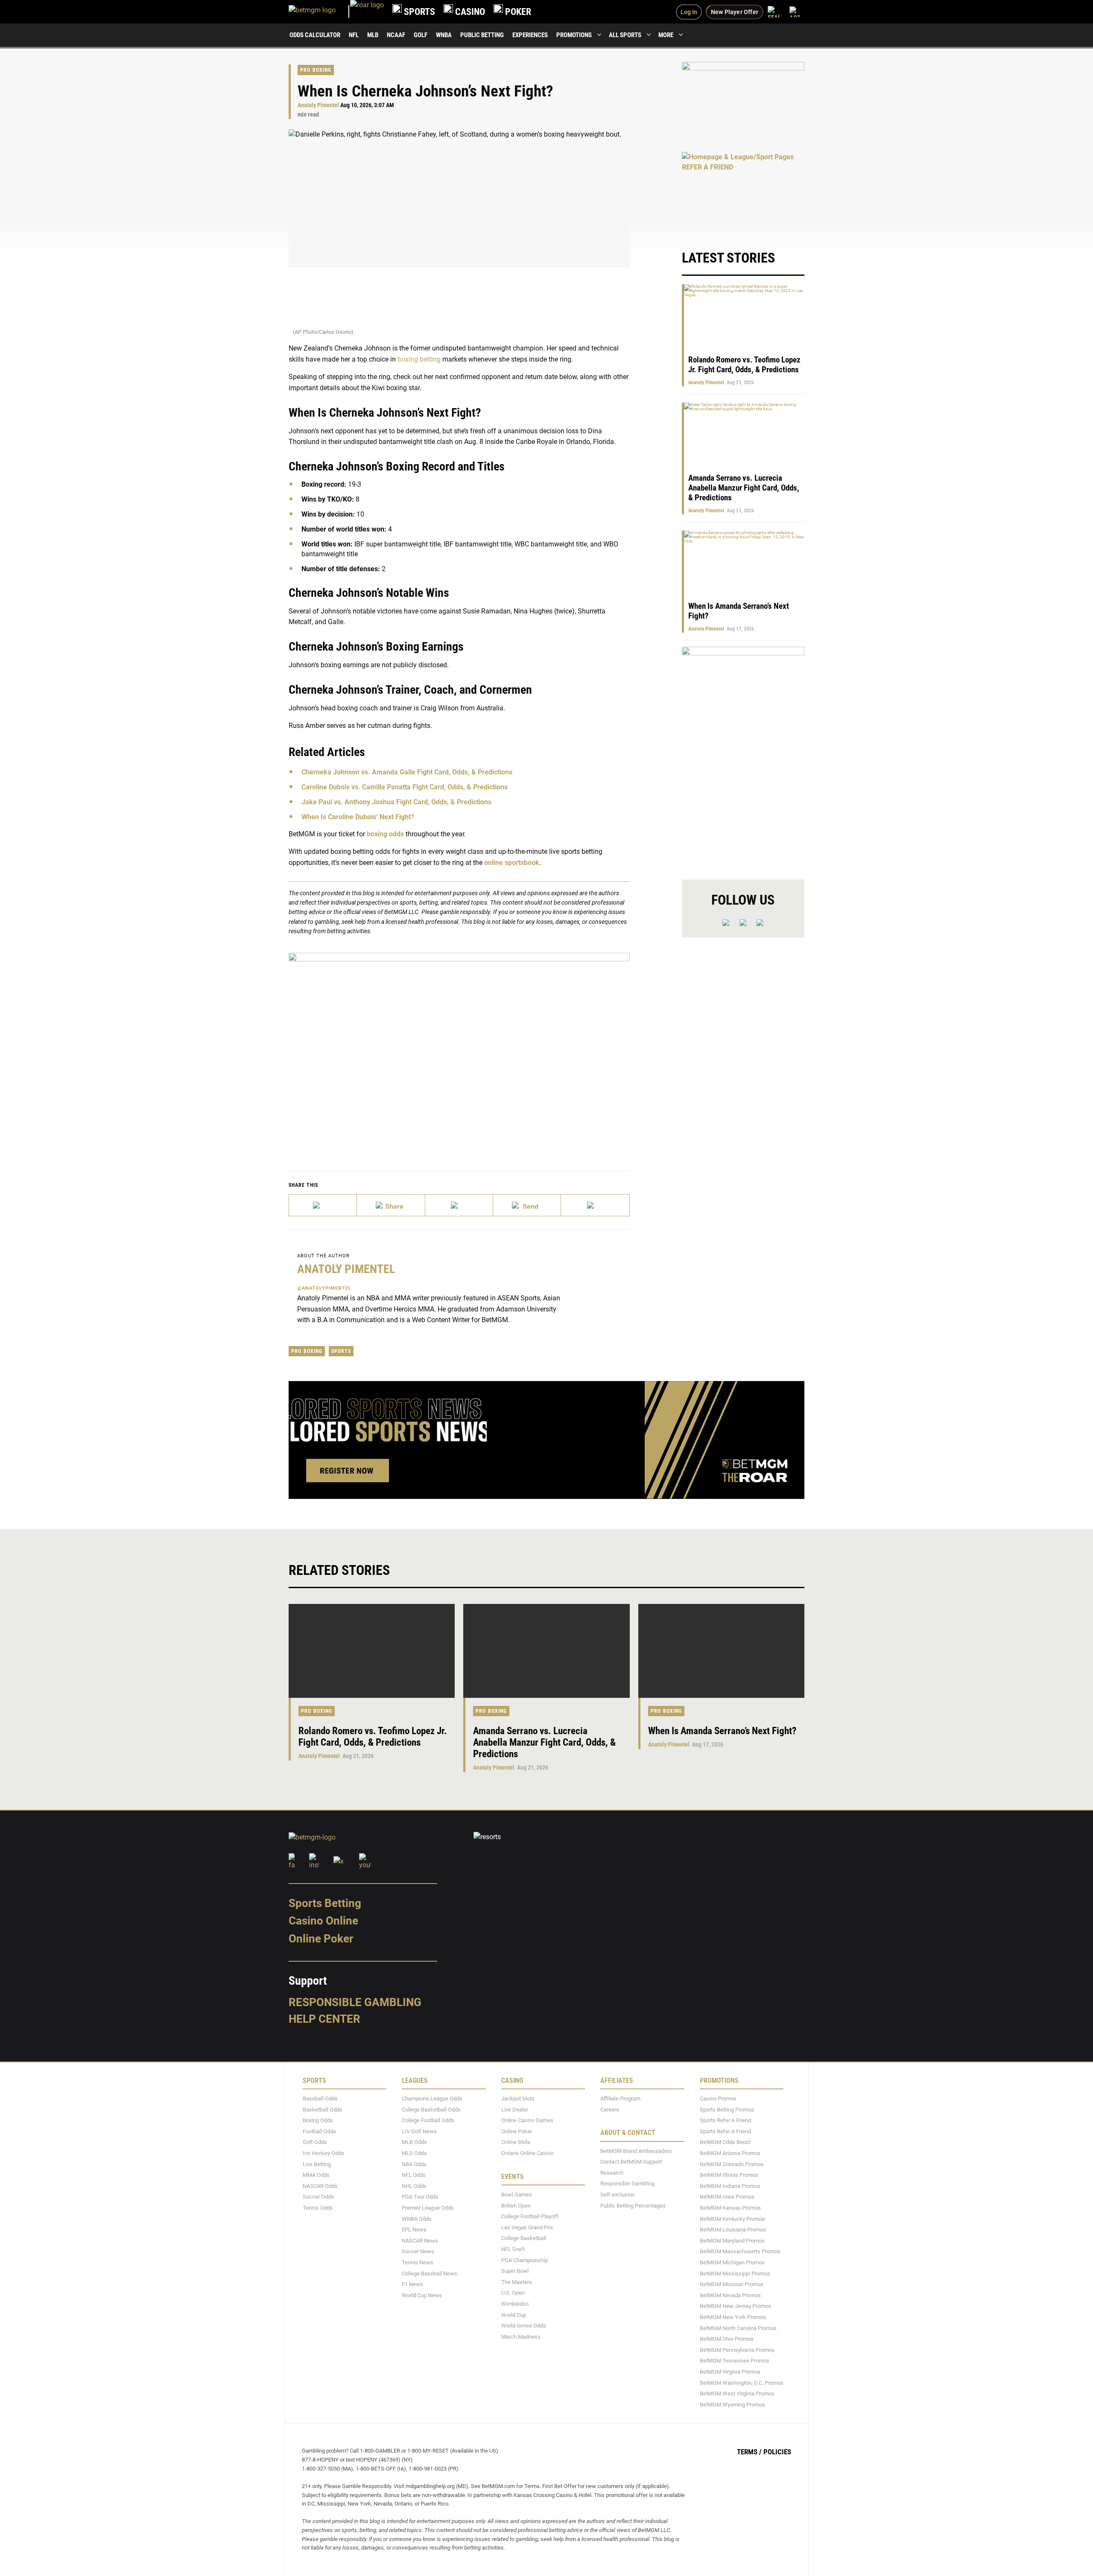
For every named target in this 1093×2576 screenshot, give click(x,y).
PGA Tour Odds (420, 2197)
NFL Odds (414, 2175)
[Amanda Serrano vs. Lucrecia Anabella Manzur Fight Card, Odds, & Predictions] (546, 1651)
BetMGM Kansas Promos (730, 2208)
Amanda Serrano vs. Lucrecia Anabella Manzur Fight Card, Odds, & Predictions (744, 488)
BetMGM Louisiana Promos (733, 2230)
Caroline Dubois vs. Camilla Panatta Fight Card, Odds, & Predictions (405, 787)
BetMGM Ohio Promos (727, 2339)
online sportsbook (512, 863)
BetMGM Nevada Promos (730, 2295)
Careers (610, 2110)
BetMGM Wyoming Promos (732, 2405)
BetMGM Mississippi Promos (735, 2274)
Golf (421, 35)
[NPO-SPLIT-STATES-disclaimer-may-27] (459, 1049)
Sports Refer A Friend (725, 2121)
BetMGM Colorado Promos (732, 2164)
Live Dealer (515, 2110)
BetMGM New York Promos (733, 2317)
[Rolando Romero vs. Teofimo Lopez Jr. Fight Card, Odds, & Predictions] (372, 1651)
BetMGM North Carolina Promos (738, 2328)
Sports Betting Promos (727, 2110)
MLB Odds (414, 2142)
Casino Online (323, 1921)
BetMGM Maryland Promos (732, 2241)
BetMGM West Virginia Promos (737, 2393)
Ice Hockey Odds (323, 2153)
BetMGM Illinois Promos (729, 2175)
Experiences (530, 35)
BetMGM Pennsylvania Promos (737, 2350)
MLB (373, 35)
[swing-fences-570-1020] (743, 756)
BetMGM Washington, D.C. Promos (742, 2383)
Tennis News (418, 2262)
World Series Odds (524, 2326)
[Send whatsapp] (527, 1205)
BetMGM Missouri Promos (732, 2285)
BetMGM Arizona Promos (730, 2153)
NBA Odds (414, 2164)
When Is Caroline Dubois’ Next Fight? (358, 817)
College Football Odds (428, 2121)
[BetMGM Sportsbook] (319, 12)
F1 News (412, 2285)
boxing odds (385, 834)
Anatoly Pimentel (318, 105)
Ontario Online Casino (527, 2153)
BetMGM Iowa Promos (727, 2197)
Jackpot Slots (518, 2098)
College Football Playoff (530, 2217)
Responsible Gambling (355, 2002)
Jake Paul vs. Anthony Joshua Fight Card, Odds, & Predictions (396, 802)
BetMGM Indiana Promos (730, 2186)
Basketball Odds (323, 2110)
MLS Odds (414, 2153)
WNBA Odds (417, 2219)
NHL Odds (414, 2186)
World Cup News (422, 2295)
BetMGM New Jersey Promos (735, 2306)
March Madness (521, 2337)
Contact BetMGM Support (631, 2162)
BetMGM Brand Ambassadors (636, 2151)
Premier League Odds (428, 2208)
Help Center (324, 2019)
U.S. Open (513, 2293)
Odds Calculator (315, 35)
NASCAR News (420, 2241)
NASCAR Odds (320, 2186)
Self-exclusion (618, 2195)
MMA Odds (316, 2175)
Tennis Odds (318, 2208)
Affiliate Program (620, 2098)
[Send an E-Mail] (459, 1205)
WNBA (444, 35)
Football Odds (319, 2131)
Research (612, 2173)
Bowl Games (517, 2195)
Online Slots (516, 2142)
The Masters (517, 2282)
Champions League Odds (432, 2098)
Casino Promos (718, 2098)
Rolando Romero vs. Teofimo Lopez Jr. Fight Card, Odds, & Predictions (744, 365)
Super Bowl (515, 2271)
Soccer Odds (318, 2197)
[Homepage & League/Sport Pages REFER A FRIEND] (743, 192)
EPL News (414, 2230)
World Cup (514, 2315)
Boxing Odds (318, 2121)
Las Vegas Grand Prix (527, 2227)
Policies (777, 2452)
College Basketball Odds (431, 2110)
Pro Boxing (316, 70)
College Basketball (524, 2239)
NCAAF (396, 35)
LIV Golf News (419, 2131)
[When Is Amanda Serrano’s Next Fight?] (721, 1651)
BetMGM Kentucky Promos (732, 2219)
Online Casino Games (527, 2121)
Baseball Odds (320, 2098)
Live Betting (317, 2164)
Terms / (749, 2452)
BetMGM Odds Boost (725, 2142)
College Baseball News (430, 2274)
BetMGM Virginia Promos (730, 2372)
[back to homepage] (367, 12)
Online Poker (321, 1939)
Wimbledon (515, 2304)
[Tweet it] (323, 1205)
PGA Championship (525, 2260)
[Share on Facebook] (391, 1205)
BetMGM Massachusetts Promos (740, 2252)
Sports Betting (325, 1903)
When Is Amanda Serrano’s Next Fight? (722, 1731)
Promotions (574, 35)
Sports (341, 1351)
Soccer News (418, 2252)
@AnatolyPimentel (324, 1288)
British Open (516, 2206)
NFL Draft (513, 2249)
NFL (354, 35)
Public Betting (482, 35)
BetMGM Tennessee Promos (735, 2361)
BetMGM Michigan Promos (732, 2262)
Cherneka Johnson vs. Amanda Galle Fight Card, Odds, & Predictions (407, 772)
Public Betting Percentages (633, 2206)
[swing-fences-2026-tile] (743, 102)
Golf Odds (315, 2142)
